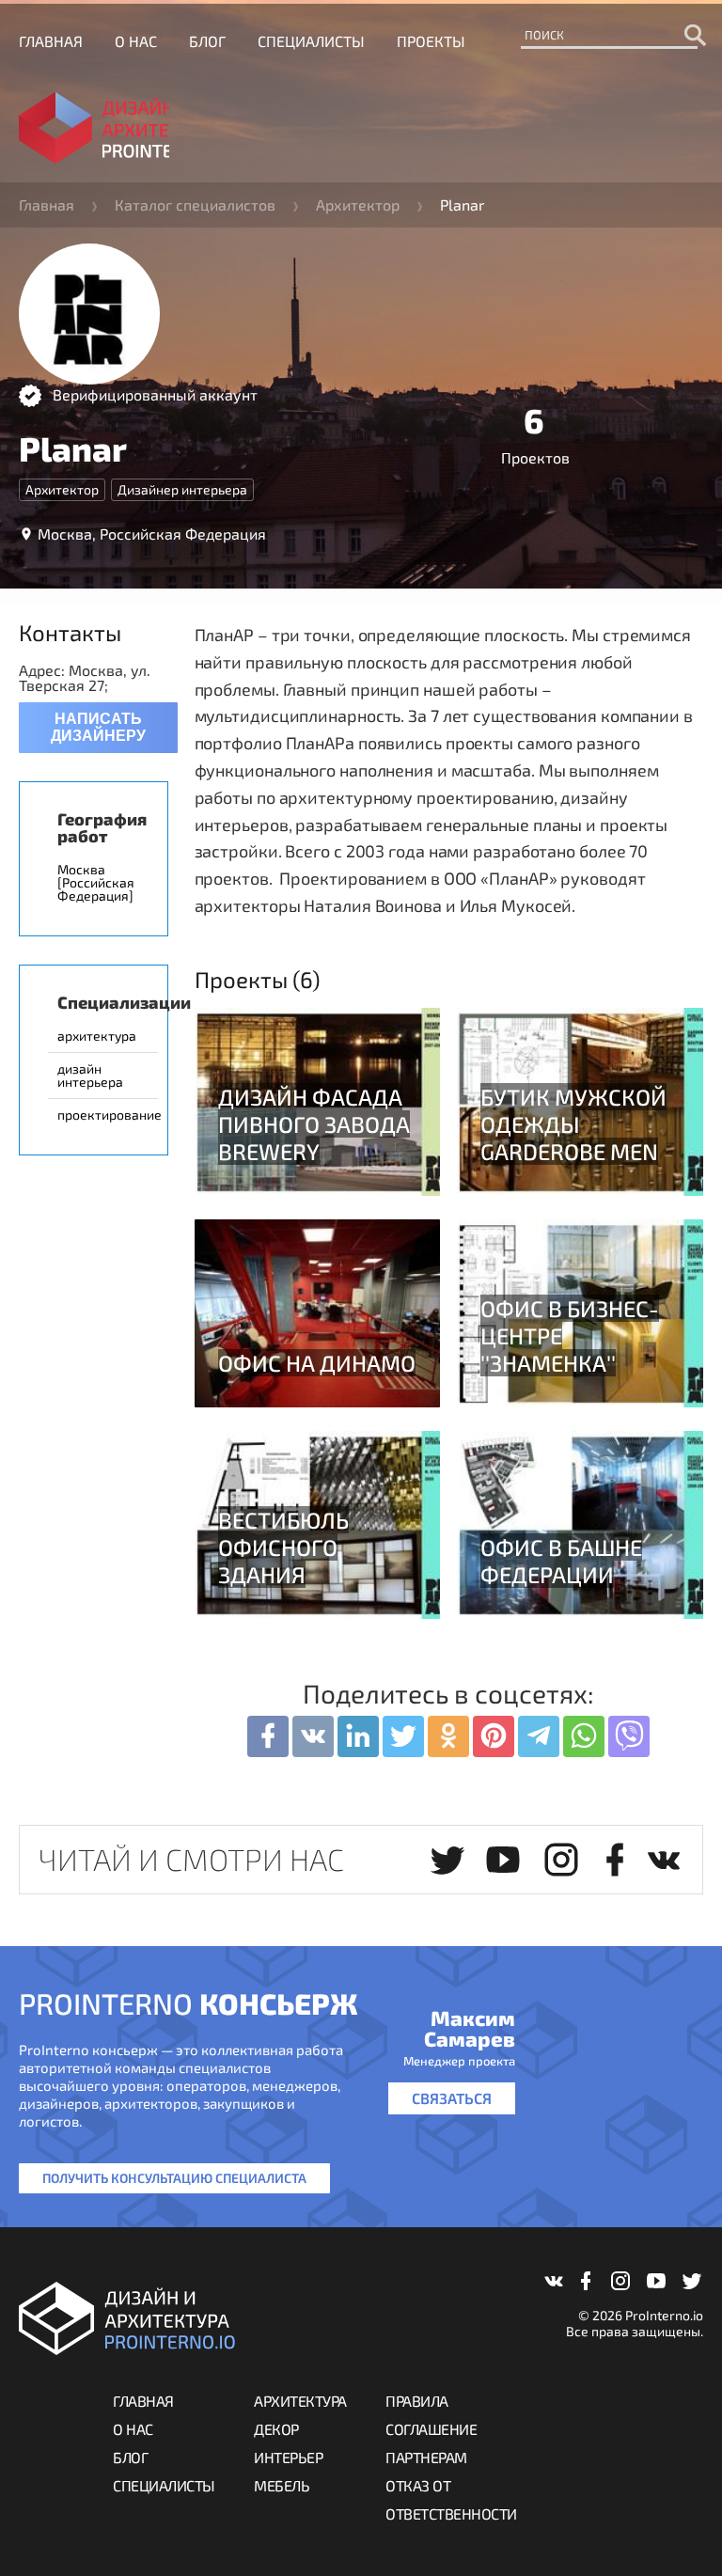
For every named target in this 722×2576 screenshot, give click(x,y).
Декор (276, 2429)
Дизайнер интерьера (182, 489)
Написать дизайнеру (98, 727)
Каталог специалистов (195, 204)
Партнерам (426, 2457)
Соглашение (431, 2429)
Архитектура (300, 2401)
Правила (417, 2401)
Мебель (282, 2485)
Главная (51, 41)
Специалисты (311, 41)
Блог (207, 41)
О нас (136, 41)
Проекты (431, 41)
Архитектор (358, 204)
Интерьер (288, 2457)
